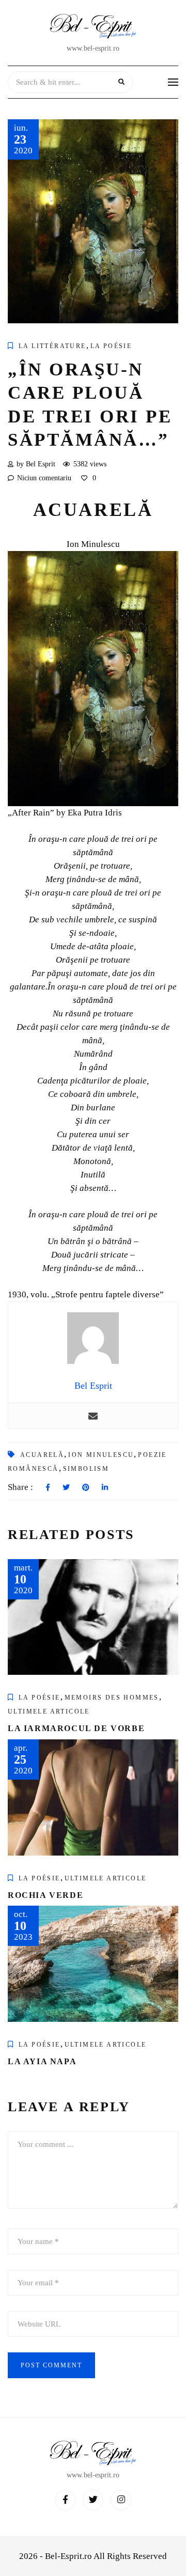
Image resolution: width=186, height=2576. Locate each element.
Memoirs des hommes (112, 1698)
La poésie (111, 346)
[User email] (93, 1416)
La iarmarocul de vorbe (76, 1728)
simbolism (86, 1469)
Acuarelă (42, 1455)
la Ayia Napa (42, 2061)
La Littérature (52, 346)
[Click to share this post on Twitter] (66, 1488)
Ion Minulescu (101, 1455)
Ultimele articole (49, 1711)
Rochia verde (45, 1895)
